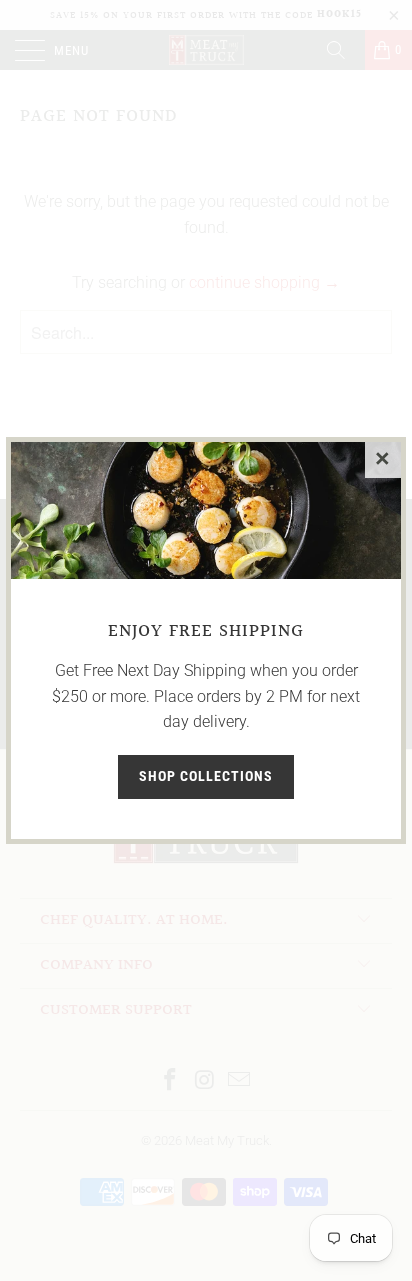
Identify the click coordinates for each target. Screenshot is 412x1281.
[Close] (383, 460)
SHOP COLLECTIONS (206, 776)
